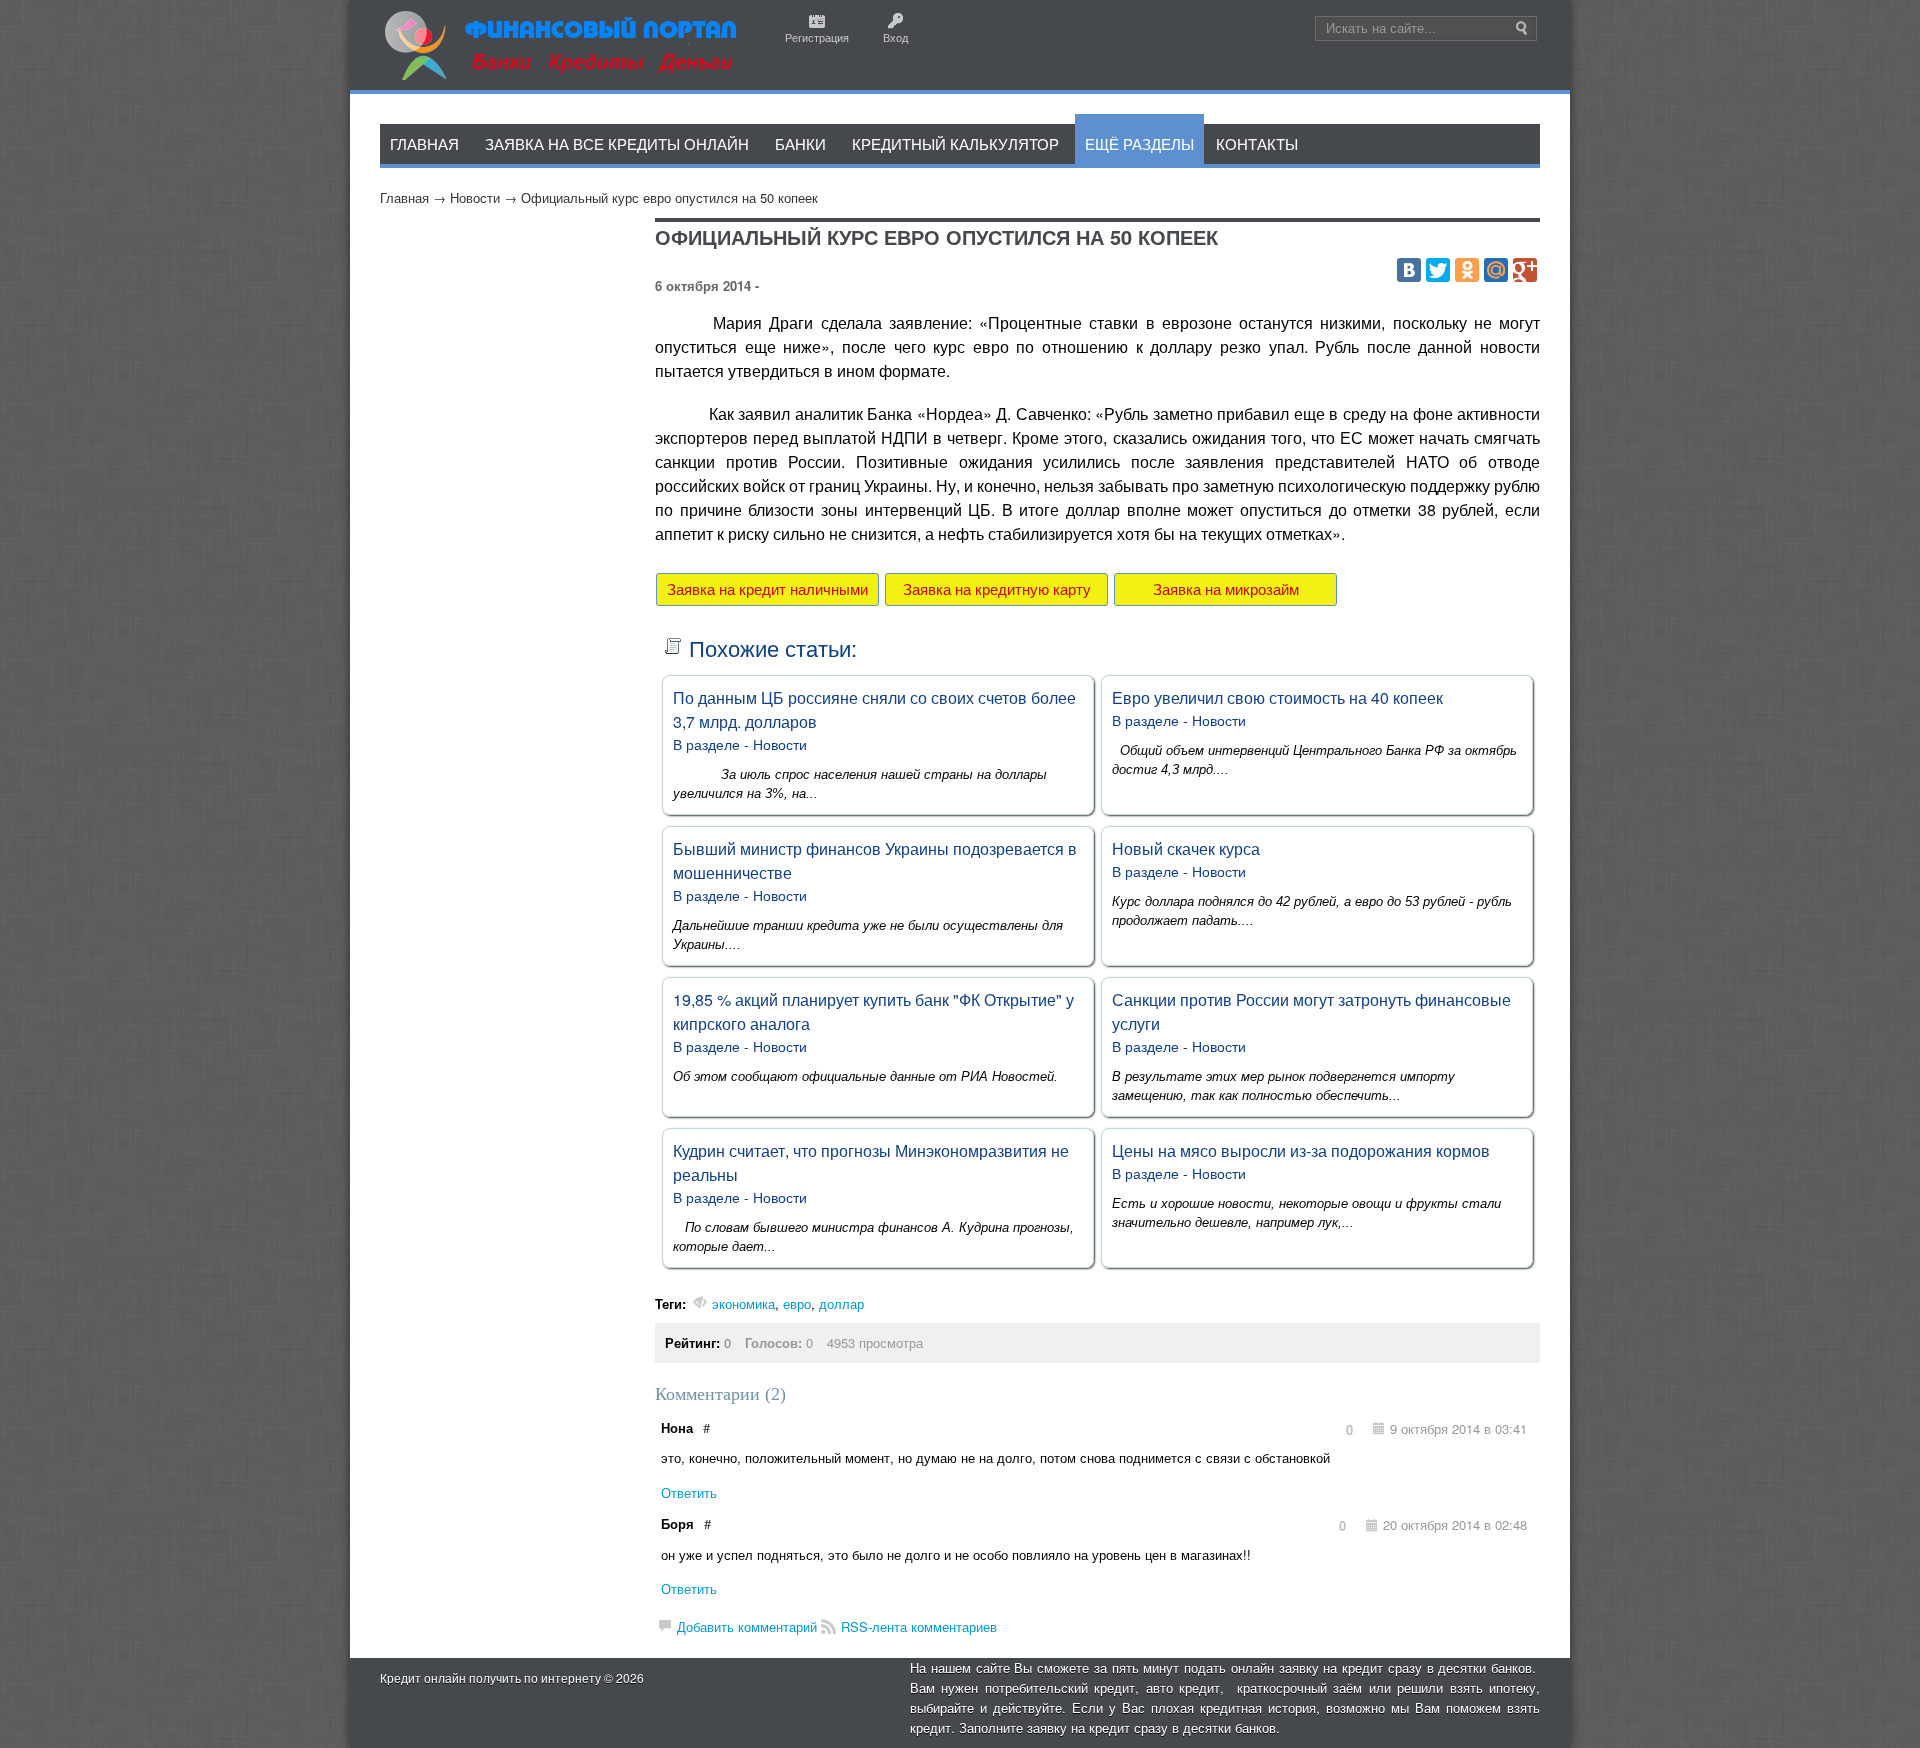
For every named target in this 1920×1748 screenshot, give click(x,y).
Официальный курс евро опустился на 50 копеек (669, 197)
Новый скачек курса (1186, 848)
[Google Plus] (1525, 270)
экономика (743, 1303)
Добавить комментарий (747, 1626)
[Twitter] (1438, 270)
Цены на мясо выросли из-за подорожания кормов (1301, 1150)
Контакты (1257, 143)
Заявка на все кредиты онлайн (617, 143)
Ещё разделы (1139, 143)
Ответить (689, 1492)
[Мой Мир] (1496, 270)
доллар (841, 1303)
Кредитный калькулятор (955, 143)
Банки (800, 143)
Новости (475, 197)
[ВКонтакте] (1409, 270)
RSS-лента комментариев (919, 1626)
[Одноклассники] (1467, 270)
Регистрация (817, 37)
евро (797, 1303)
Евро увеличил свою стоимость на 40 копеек (1277, 697)
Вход (895, 37)
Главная (404, 197)
